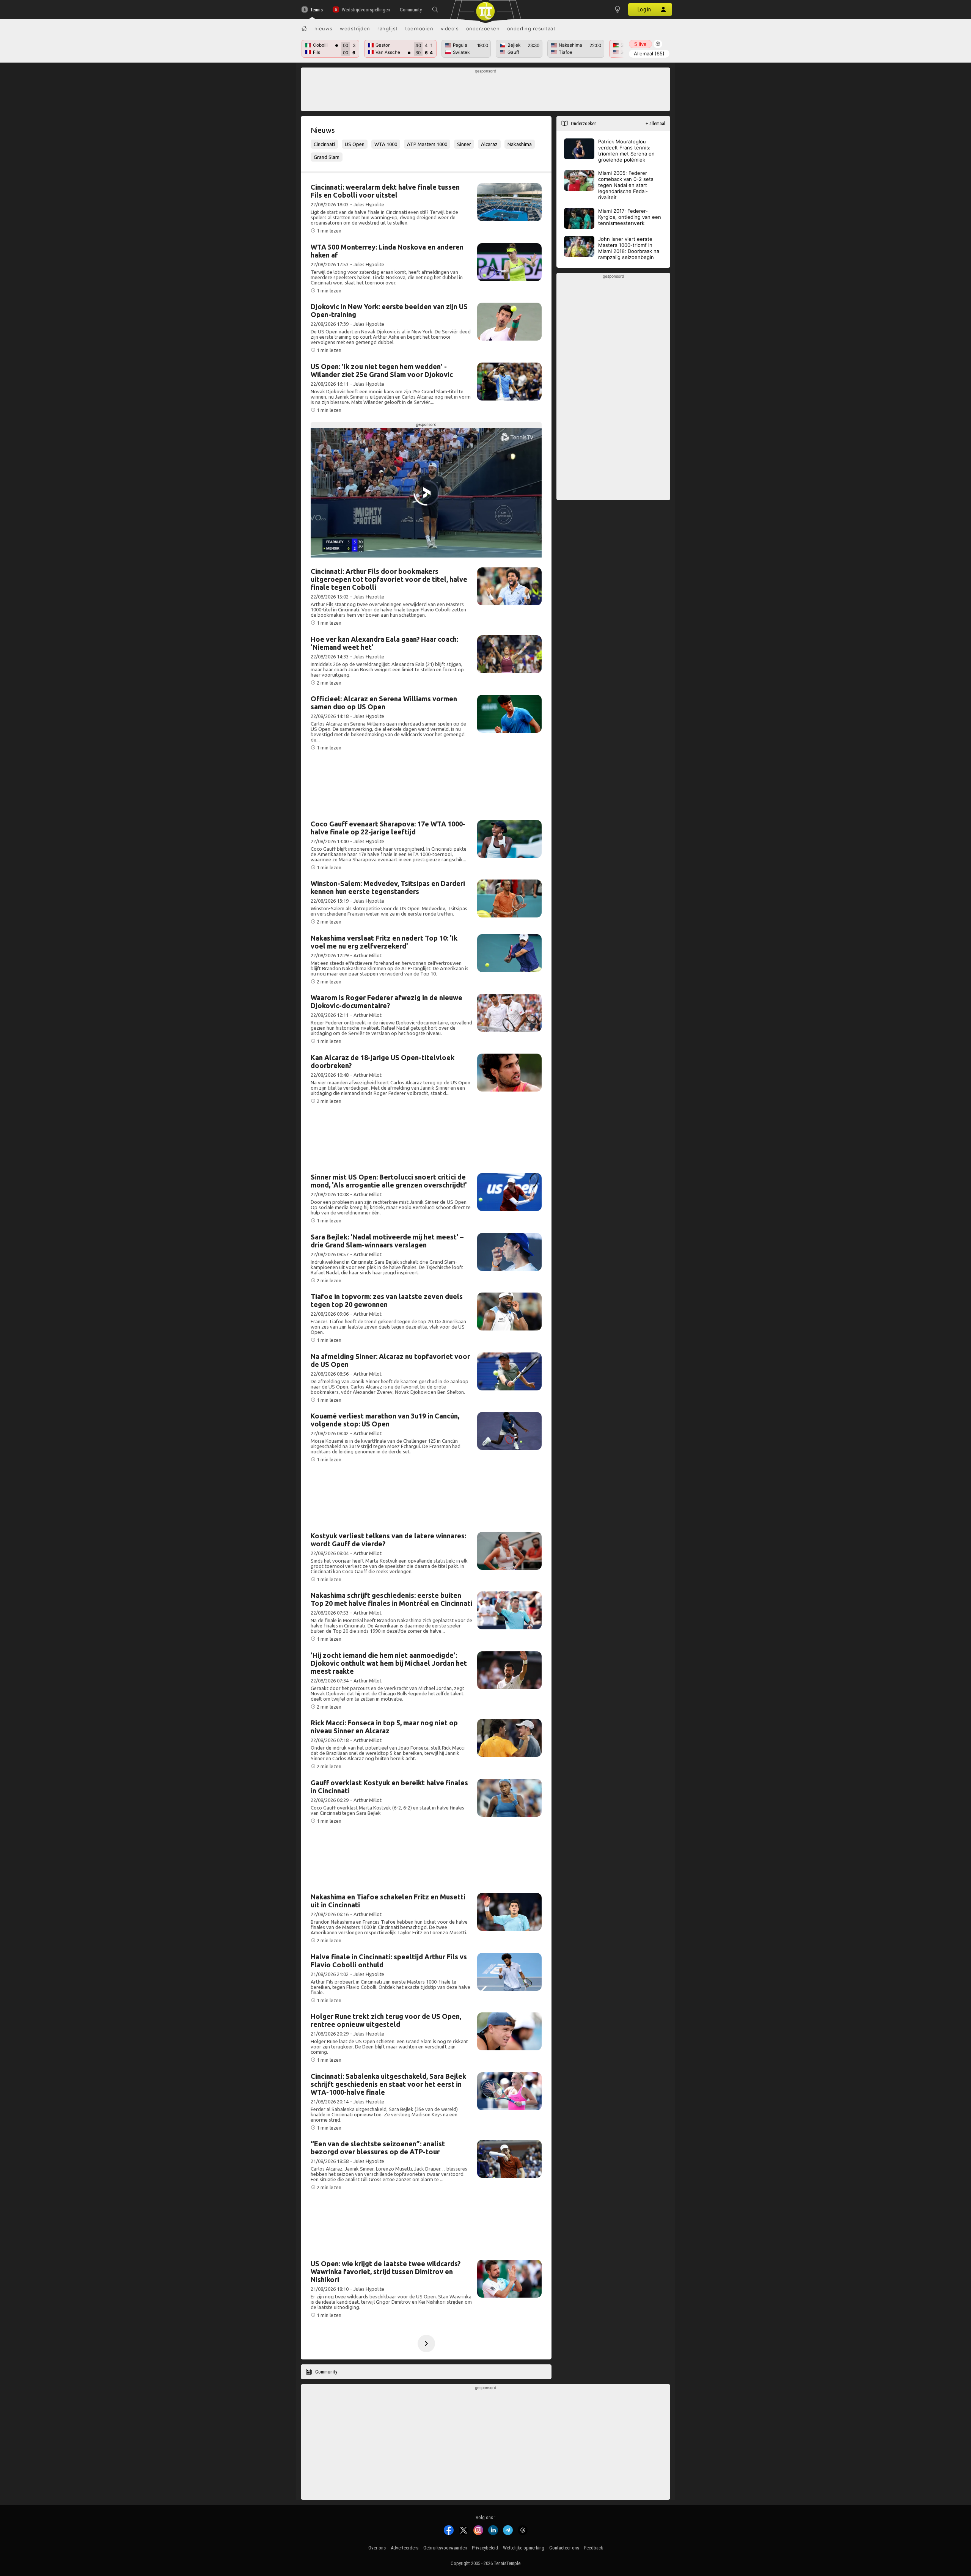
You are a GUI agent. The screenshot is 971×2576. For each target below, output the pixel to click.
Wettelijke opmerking (524, 2548)
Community (411, 10)
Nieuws (324, 28)
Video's (450, 28)
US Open (355, 144)
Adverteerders (405, 2548)
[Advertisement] (486, 91)
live (640, 44)
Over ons (377, 2548)
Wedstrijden (355, 28)
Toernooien (419, 28)
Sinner (464, 144)
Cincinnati (324, 144)
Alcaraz (489, 144)
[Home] (304, 28)
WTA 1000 (386, 144)
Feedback (594, 2548)
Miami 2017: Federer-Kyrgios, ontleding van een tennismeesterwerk (630, 217)
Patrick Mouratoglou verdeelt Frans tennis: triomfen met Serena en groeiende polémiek (626, 151)
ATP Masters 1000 (427, 144)
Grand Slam (327, 157)
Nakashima (520, 144)
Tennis (317, 10)
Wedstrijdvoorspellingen (366, 10)
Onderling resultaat (531, 28)
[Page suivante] (426, 2344)
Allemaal (649, 53)
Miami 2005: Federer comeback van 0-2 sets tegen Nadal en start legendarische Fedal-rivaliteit (626, 185)
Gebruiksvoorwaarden (445, 2548)
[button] (435, 9)
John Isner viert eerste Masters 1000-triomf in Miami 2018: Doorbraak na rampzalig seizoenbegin (629, 248)
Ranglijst (388, 28)
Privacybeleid (485, 2548)
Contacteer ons (564, 2548)
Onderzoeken (483, 28)
